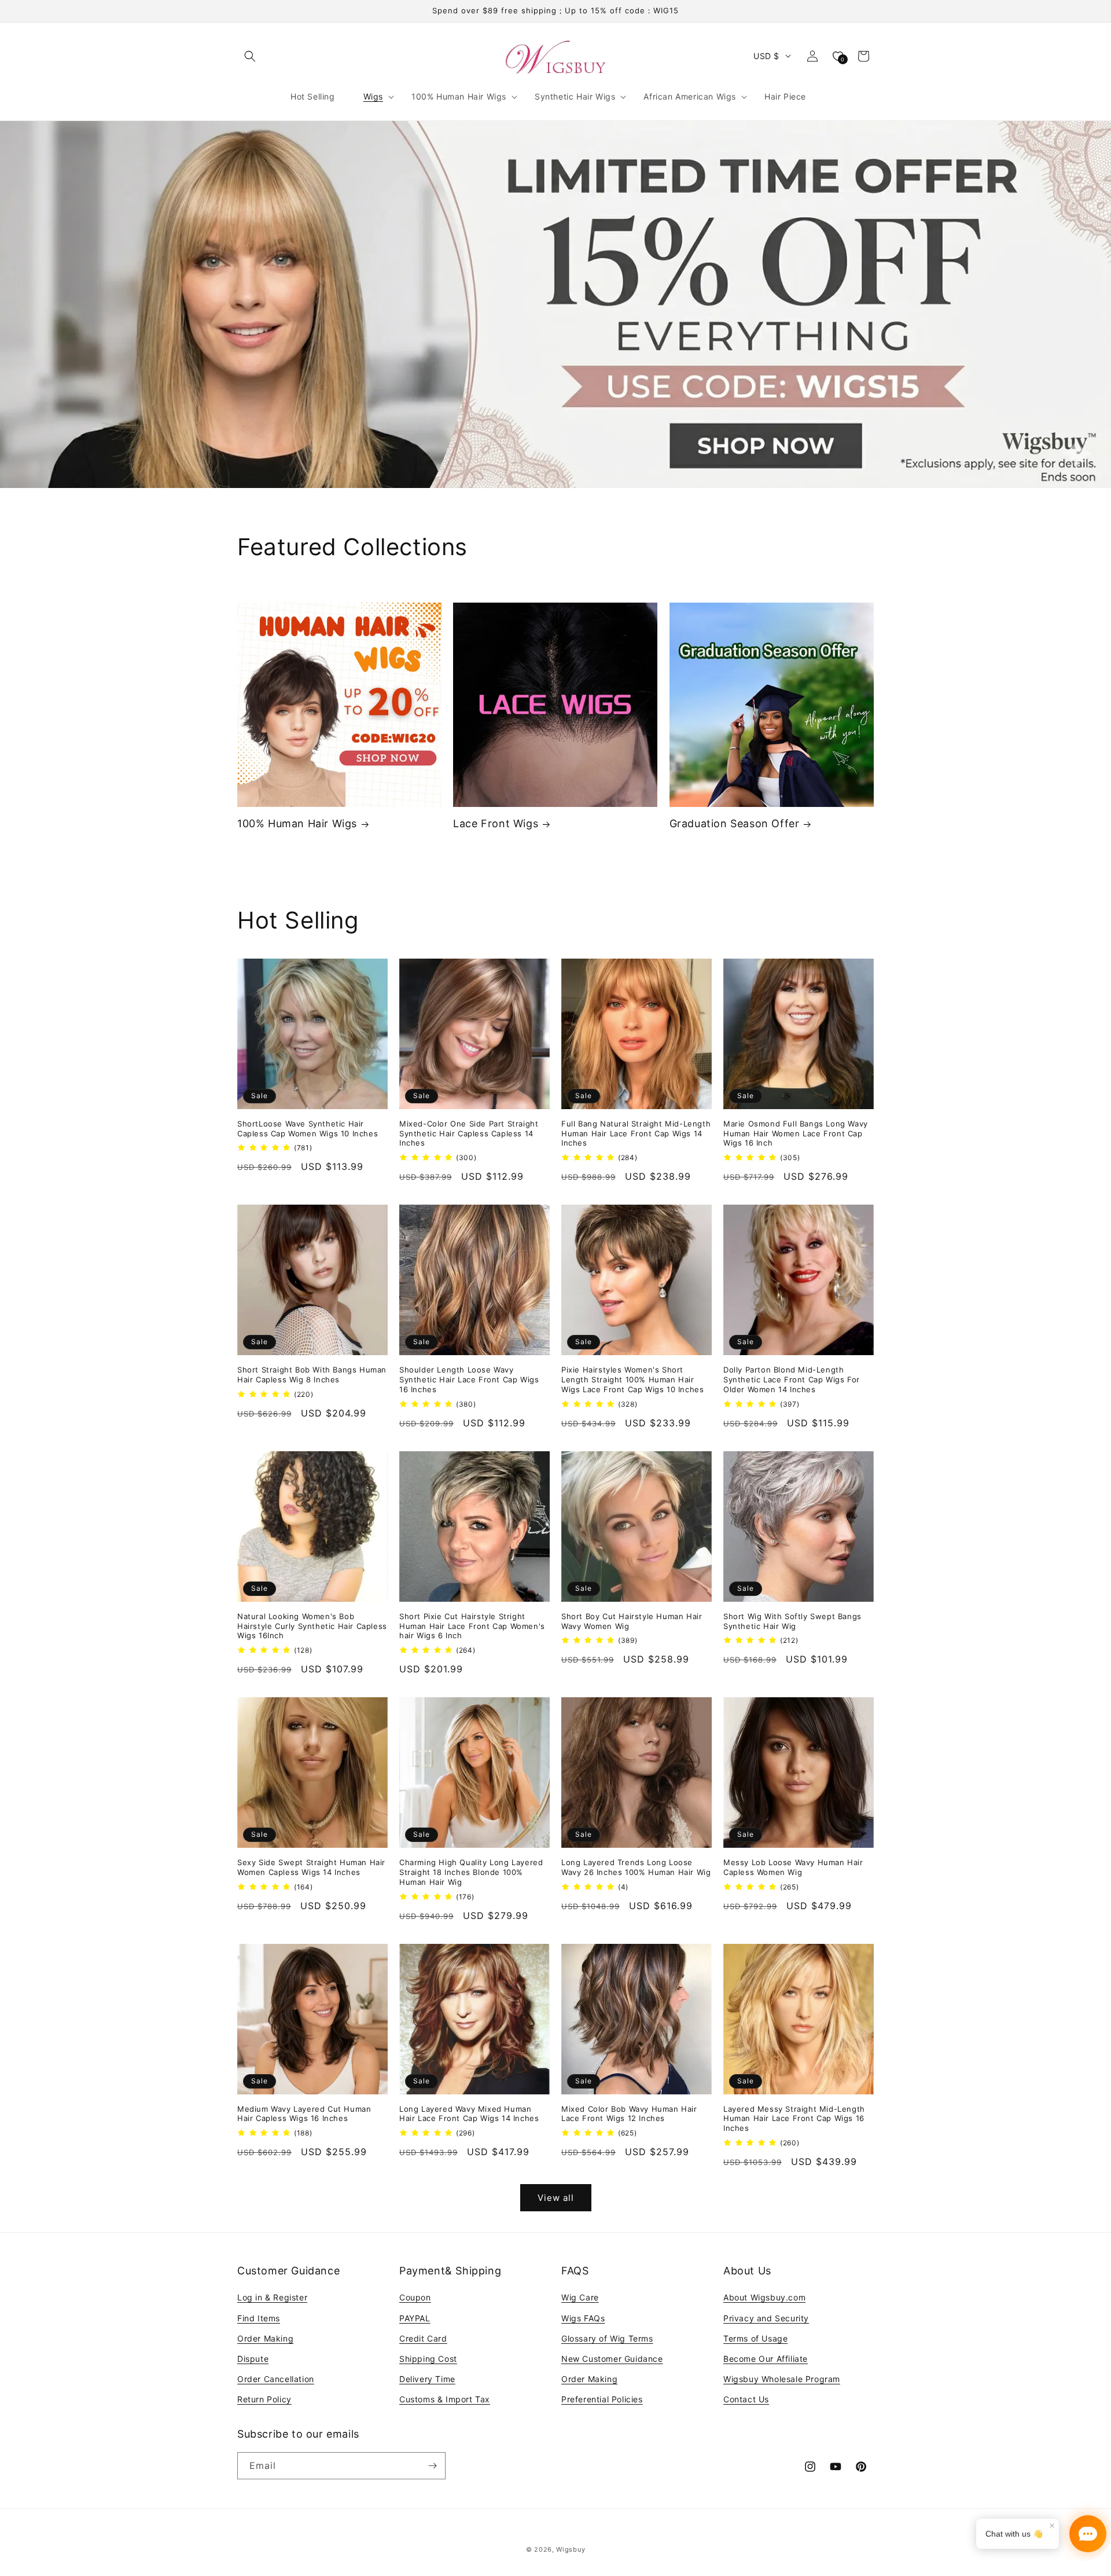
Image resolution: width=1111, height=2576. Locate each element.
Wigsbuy (571, 2549)
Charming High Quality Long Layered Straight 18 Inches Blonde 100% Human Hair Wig (471, 1872)
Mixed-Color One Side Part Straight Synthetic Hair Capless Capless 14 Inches (469, 1133)
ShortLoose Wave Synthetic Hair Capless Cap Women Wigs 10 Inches (308, 1129)
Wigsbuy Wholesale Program (782, 2379)
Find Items (259, 2318)
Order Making (265, 2338)
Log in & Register (272, 2297)
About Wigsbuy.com (764, 2297)
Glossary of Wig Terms (607, 2338)
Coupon (415, 2297)
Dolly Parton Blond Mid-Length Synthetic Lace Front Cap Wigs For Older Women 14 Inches (792, 1379)
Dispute (253, 2359)
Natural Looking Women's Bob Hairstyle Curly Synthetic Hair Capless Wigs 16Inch (312, 1626)
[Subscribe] (432, 2466)
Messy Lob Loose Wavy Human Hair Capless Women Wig (793, 1867)
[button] (250, 56)
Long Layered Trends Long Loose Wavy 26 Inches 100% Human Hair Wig (636, 1867)
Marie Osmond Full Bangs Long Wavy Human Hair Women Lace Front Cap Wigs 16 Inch (796, 1133)
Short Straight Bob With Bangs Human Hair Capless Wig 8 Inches (312, 1375)
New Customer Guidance (612, 2359)
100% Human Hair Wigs (297, 823)
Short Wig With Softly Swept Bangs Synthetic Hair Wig (792, 1621)
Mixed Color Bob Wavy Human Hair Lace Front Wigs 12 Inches (629, 2114)
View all (556, 2198)
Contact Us (746, 2399)
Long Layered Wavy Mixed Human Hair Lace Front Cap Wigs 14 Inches (469, 2114)
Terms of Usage (755, 2338)
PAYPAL (415, 2318)
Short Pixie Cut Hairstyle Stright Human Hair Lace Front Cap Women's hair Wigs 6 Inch (472, 1626)
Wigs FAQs (583, 2318)
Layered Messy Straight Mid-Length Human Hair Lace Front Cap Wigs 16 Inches (794, 2119)
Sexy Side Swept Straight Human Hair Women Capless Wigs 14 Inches (311, 1867)
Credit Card (423, 2338)
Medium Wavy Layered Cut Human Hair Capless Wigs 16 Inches (304, 2114)
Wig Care (580, 2297)
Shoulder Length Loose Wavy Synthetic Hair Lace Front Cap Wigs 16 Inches (469, 1379)
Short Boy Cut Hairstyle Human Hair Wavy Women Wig (632, 1621)
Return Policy (264, 2399)
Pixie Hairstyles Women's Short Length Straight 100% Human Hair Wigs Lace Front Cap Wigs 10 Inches (632, 1379)
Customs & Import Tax (445, 2399)
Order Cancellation (276, 2379)
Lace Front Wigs (496, 823)
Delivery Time (427, 2379)
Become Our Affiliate (766, 2359)
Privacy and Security (766, 2318)
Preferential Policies (602, 2399)
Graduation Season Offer (735, 823)
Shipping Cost (428, 2359)
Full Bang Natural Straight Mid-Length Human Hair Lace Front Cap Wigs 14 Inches (636, 1133)
